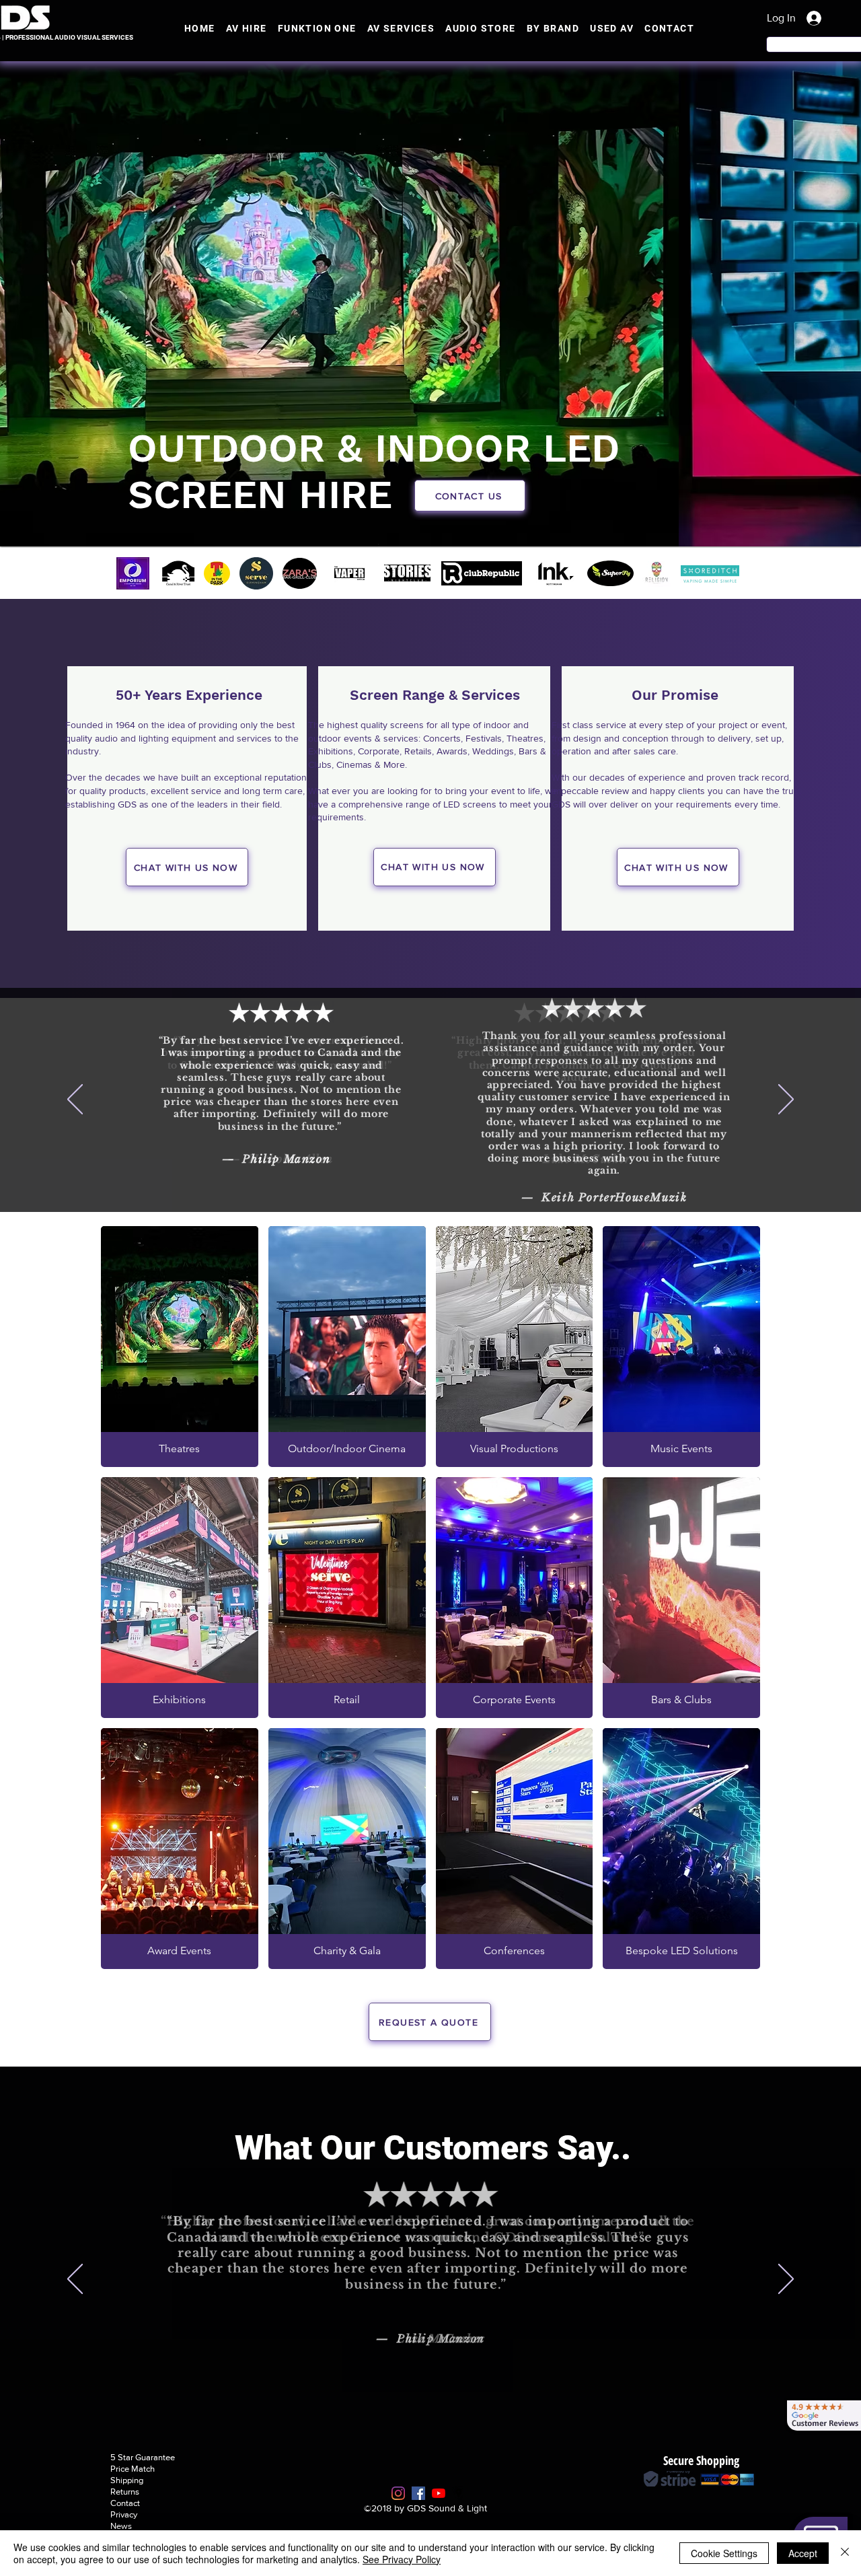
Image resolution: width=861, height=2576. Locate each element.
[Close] (845, 2553)
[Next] (785, 573)
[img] (180, 1347)
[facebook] (418, 2493)
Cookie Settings (724, 2553)
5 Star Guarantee (143, 2457)
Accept (803, 2553)
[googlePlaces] (459, 2493)
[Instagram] (398, 2493)
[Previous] (76, 573)
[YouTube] (439, 2493)
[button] (470, 496)
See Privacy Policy (402, 2559)
